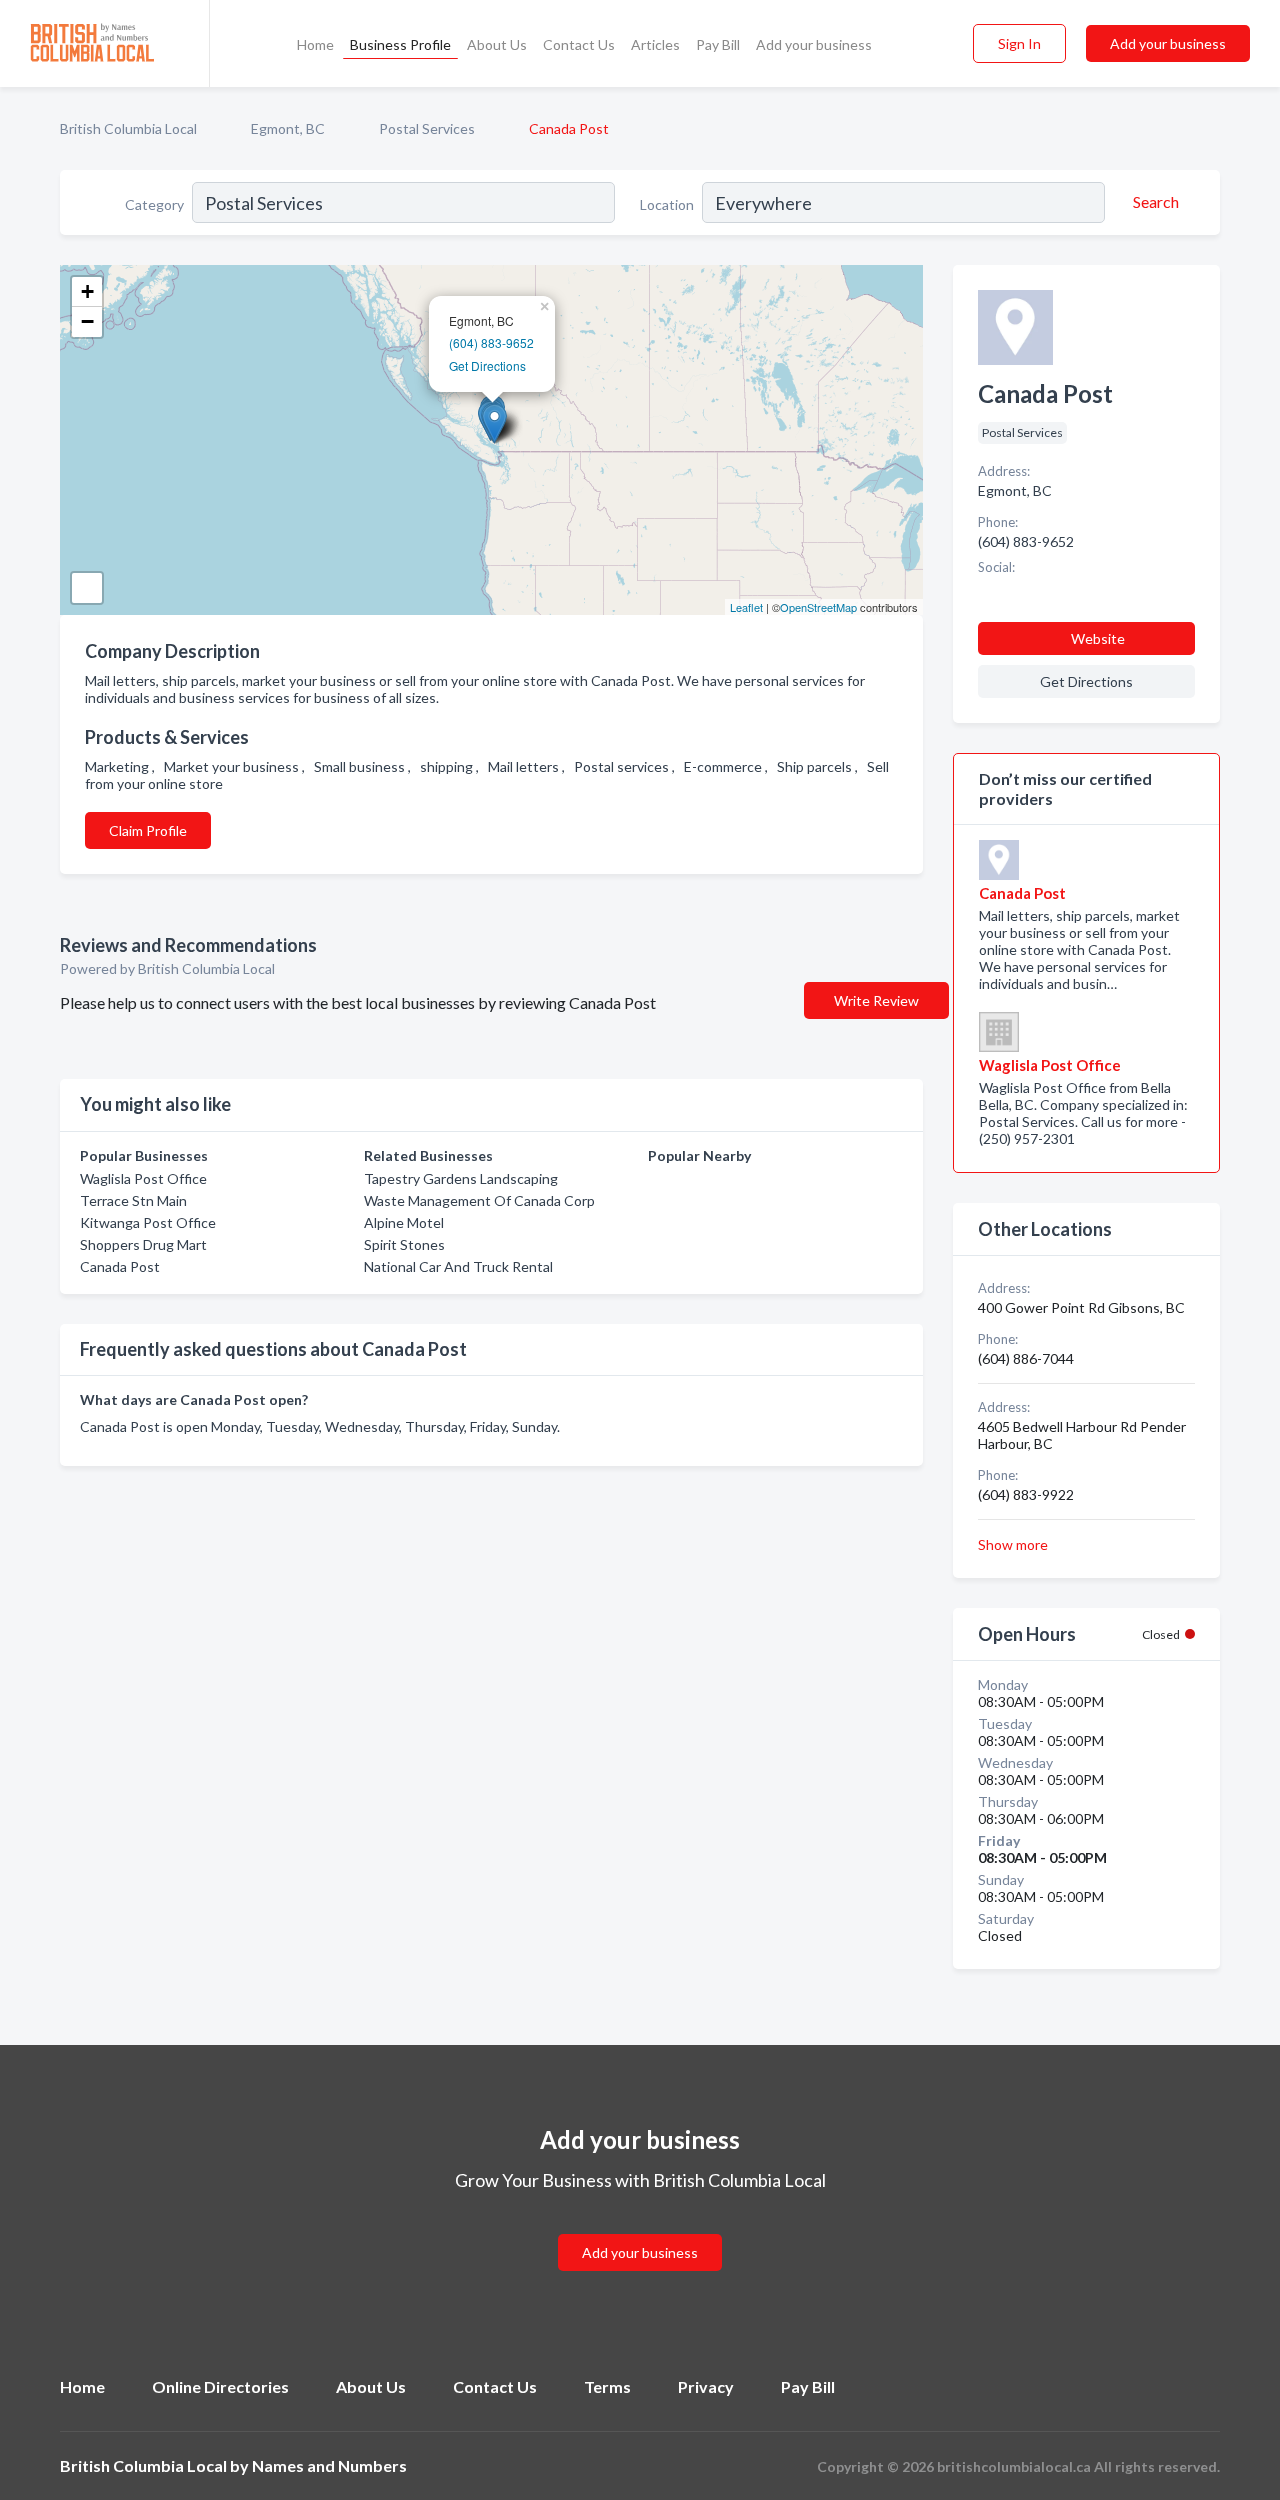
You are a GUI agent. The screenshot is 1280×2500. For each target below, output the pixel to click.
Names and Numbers (329, 2465)
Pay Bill (718, 44)
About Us (497, 44)
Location (667, 204)
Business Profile (400, 44)
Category (154, 204)
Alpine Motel (404, 1222)
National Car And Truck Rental (458, 1266)
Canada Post (120, 1266)
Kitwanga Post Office (148, 1222)
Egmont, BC (288, 128)
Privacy (706, 2386)
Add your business (814, 44)
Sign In (1019, 43)
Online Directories (220, 2386)
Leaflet (746, 607)
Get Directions (487, 365)
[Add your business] (640, 2228)
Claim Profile (148, 830)
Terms (607, 2386)
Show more (1013, 1544)
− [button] (87, 321)
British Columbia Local (128, 128)
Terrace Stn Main (133, 1200)
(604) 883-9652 (491, 342)
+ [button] (87, 291)
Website (1098, 638)
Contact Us (579, 44)
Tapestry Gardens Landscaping (461, 1178)
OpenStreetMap (818, 607)
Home (315, 44)
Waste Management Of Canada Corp (479, 1200)
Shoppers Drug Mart (143, 1244)
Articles (655, 44)
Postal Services (427, 128)
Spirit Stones (404, 1244)
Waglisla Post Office (143, 1178)
